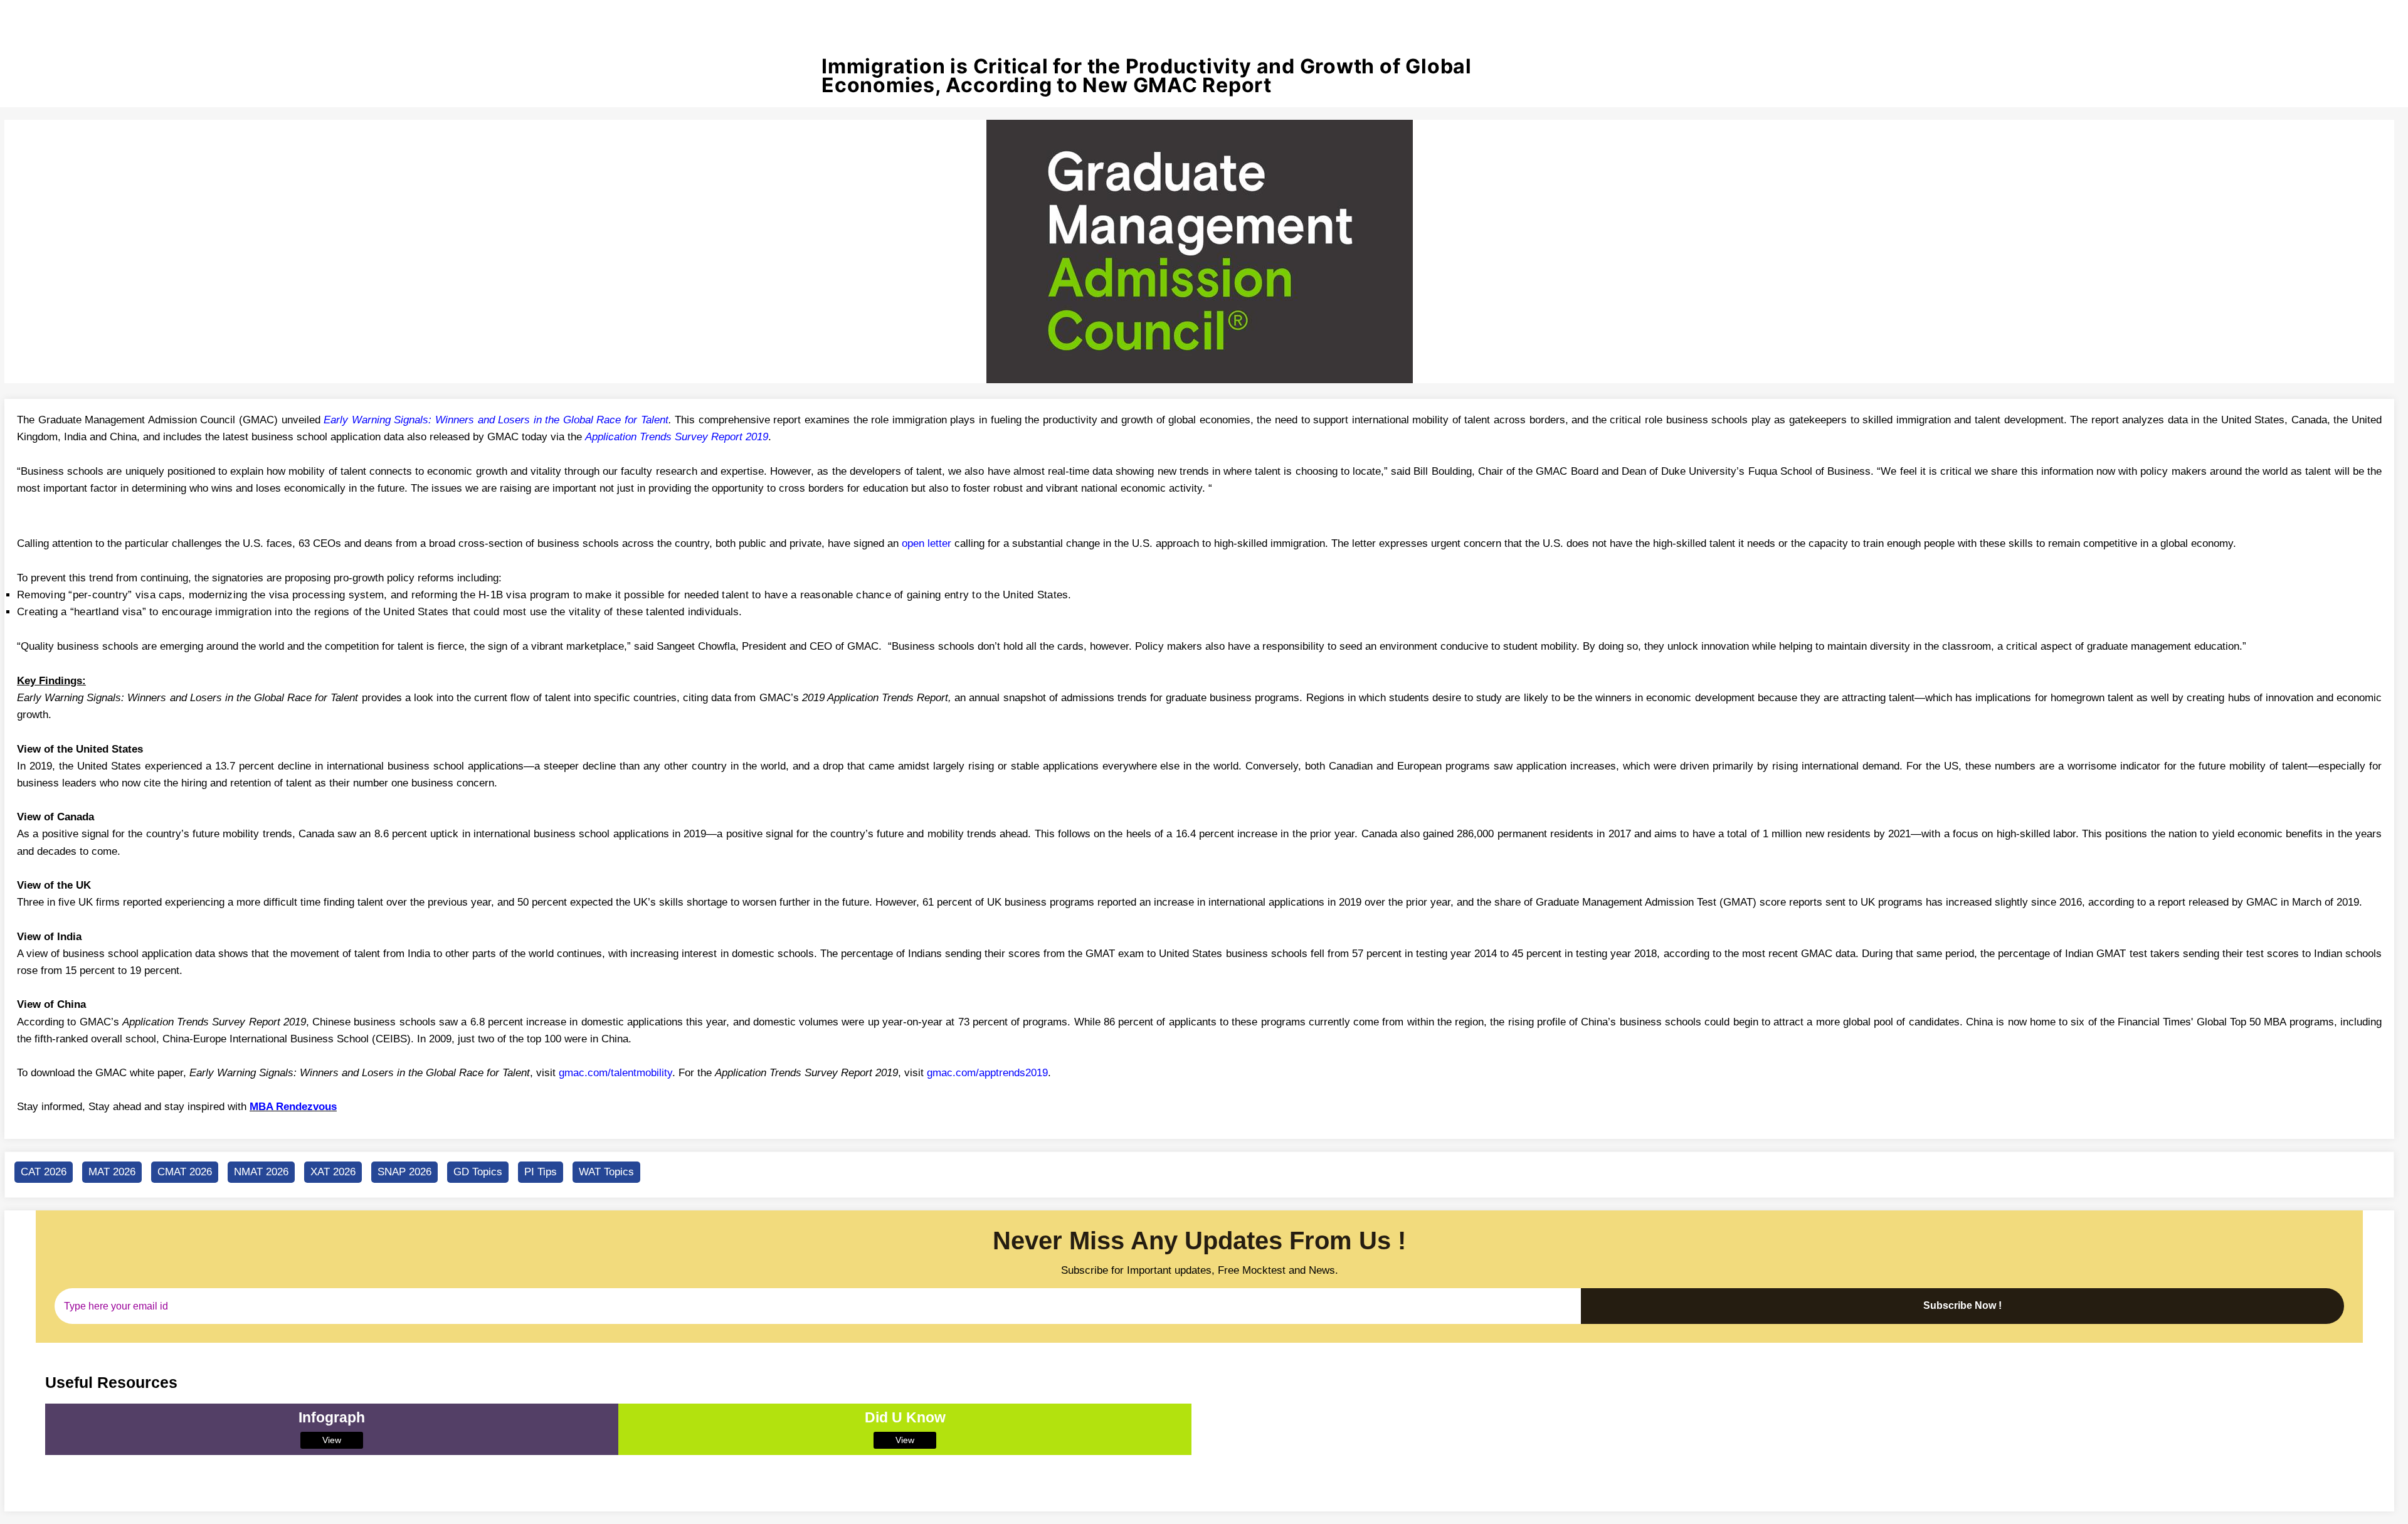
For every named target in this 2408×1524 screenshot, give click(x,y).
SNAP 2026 (404, 1172)
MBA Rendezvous (293, 1107)
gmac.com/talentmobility (615, 1073)
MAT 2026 (112, 1172)
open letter (927, 543)
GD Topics (478, 1172)
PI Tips (541, 1172)
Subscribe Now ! (1962, 1305)
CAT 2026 (44, 1172)
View (332, 1440)
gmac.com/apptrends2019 (987, 1073)
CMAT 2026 (185, 1172)
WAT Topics (606, 1172)
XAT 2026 (333, 1172)
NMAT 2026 (261, 1172)
